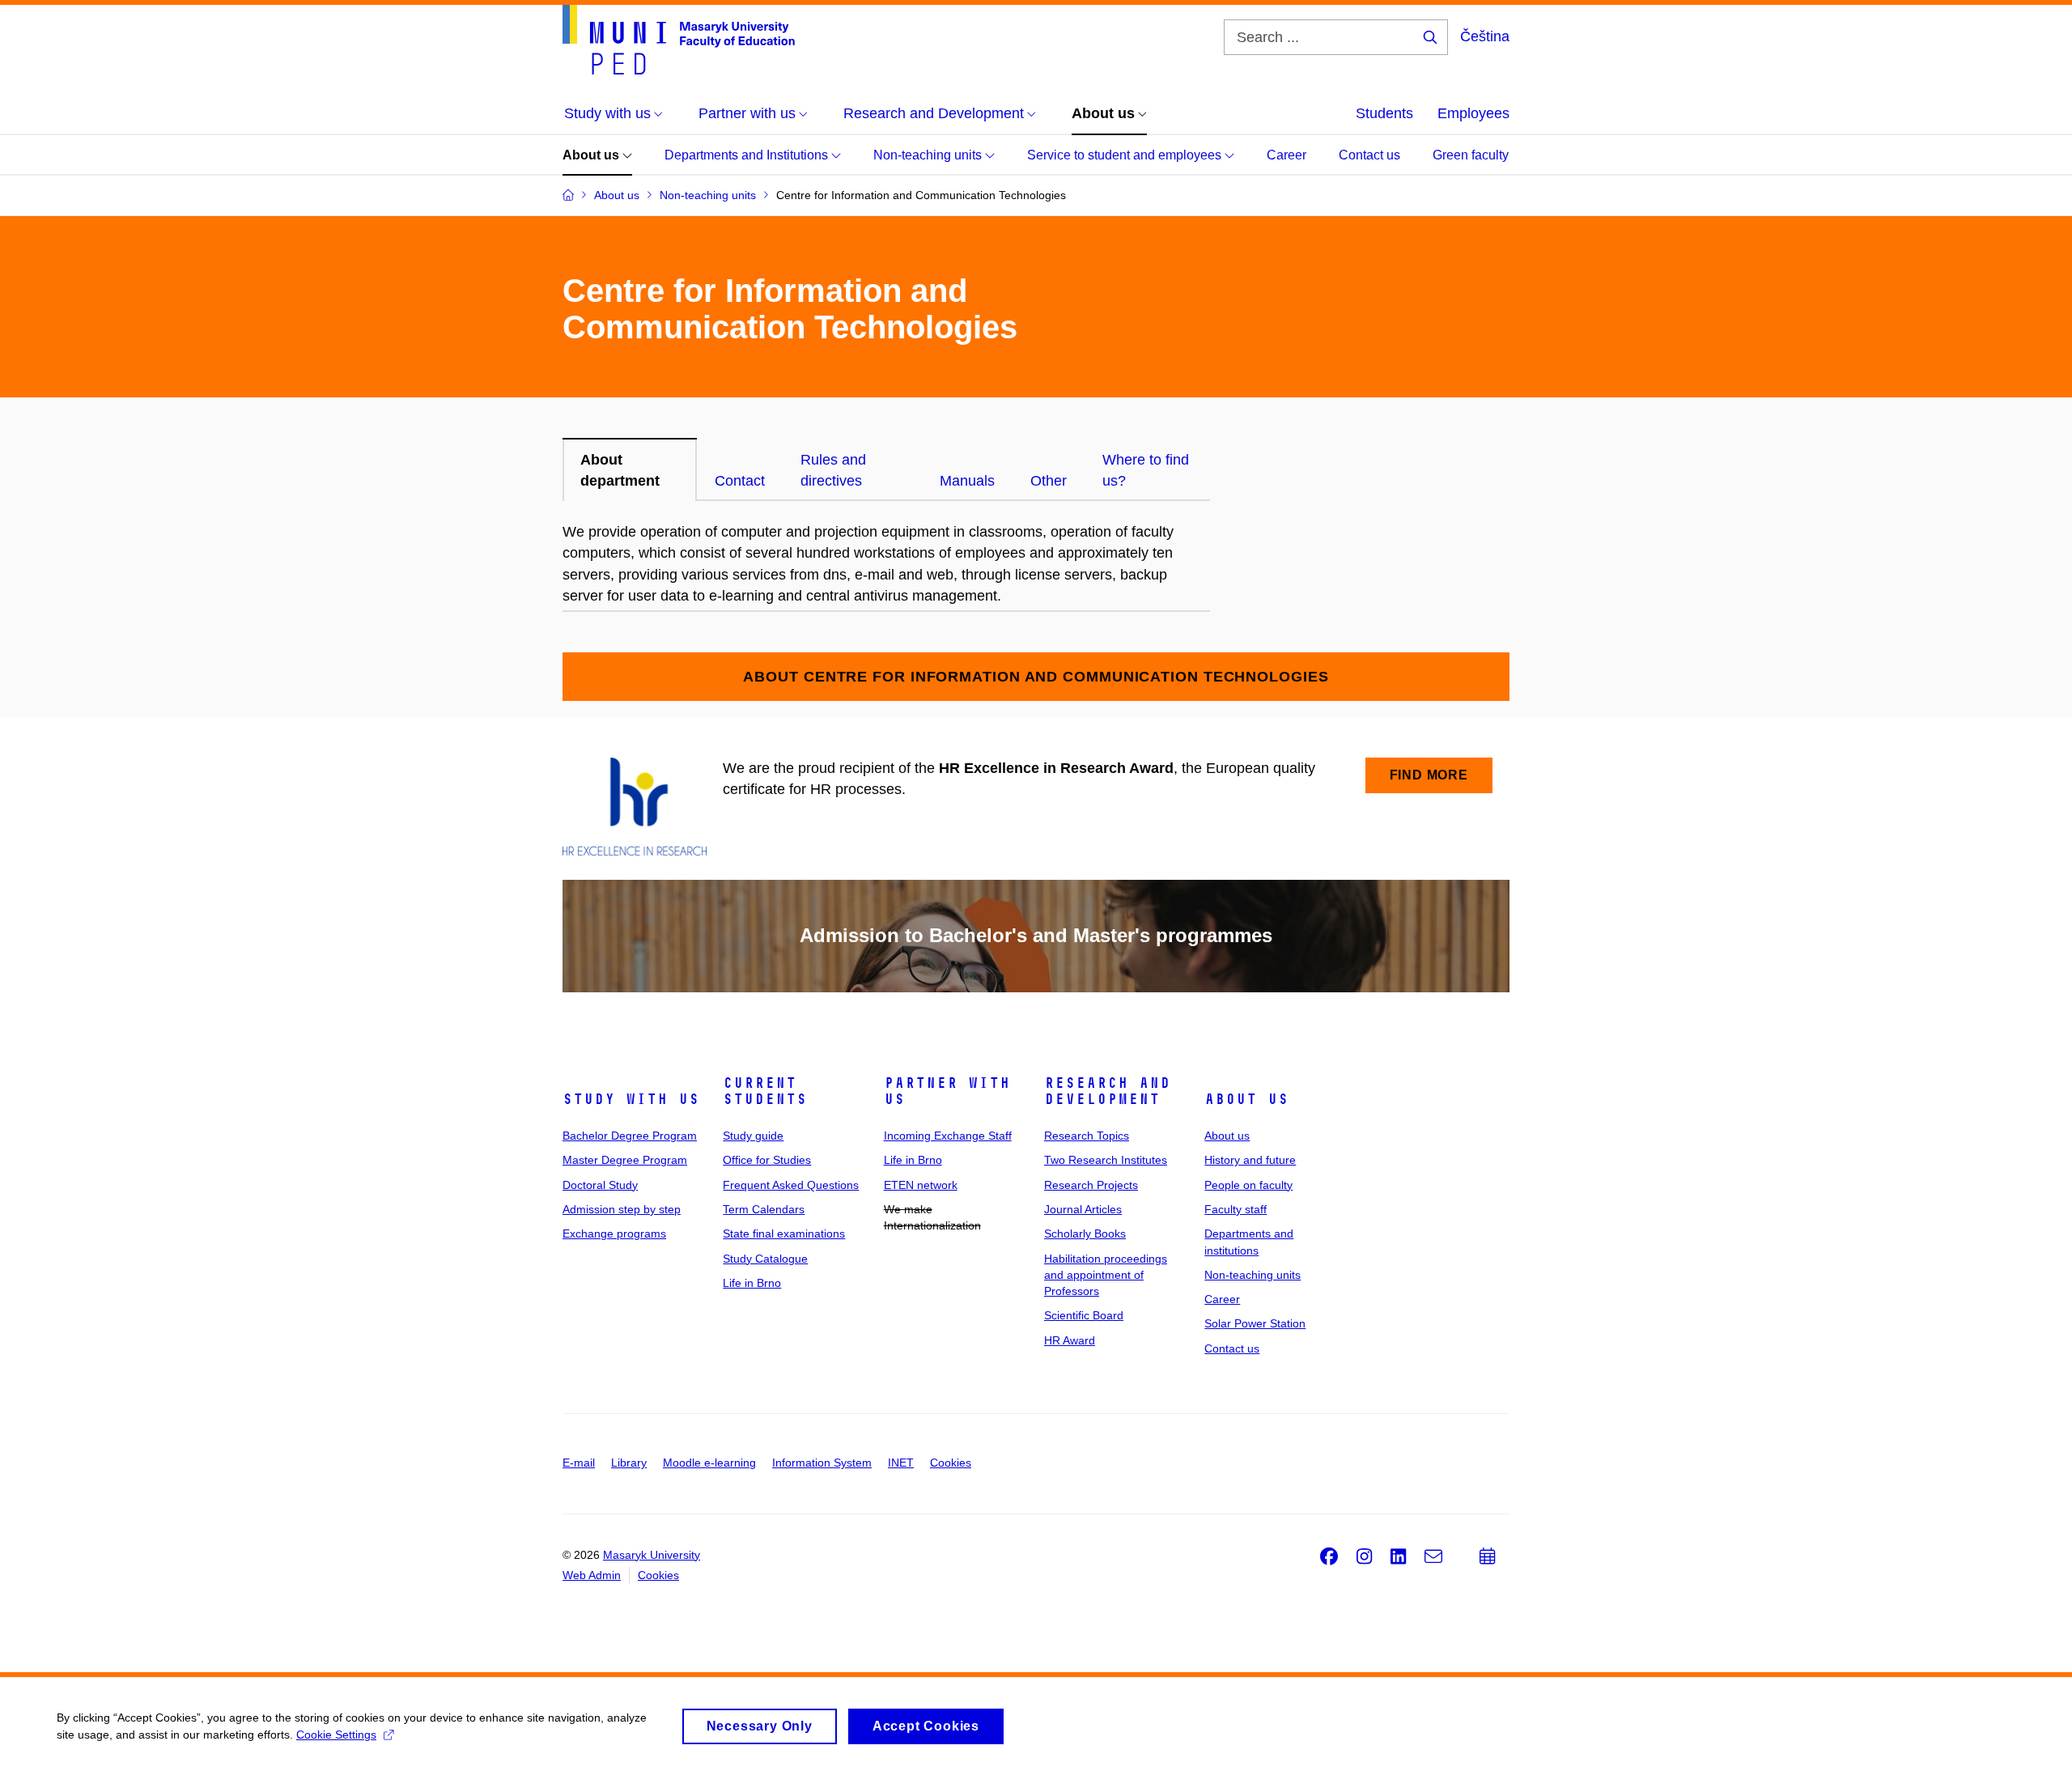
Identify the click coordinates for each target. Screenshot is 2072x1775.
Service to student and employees (1126, 155)
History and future (1250, 1160)
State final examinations (784, 1234)
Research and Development (1107, 1091)
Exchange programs (614, 1234)
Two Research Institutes (1106, 1160)
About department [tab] (620, 470)
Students (1384, 113)
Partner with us (947, 1091)
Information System (822, 1463)
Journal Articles (1083, 1209)
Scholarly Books (1085, 1234)
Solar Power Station (1255, 1323)
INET (901, 1463)
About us (592, 155)
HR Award (1070, 1340)
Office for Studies (767, 1160)
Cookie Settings (336, 1735)
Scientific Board (1084, 1315)
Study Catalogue (765, 1259)
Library (629, 1463)
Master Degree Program (625, 1160)
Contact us (1369, 155)
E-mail (579, 1463)
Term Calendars (764, 1209)
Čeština (1485, 36)
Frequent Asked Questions (791, 1185)
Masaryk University (652, 1555)
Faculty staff (1236, 1209)
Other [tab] (1049, 481)
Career (1287, 155)
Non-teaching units (929, 155)
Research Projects (1091, 1185)
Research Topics (1087, 1136)
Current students (765, 1091)
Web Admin (592, 1575)
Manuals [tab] (967, 481)
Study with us (631, 1099)
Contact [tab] (740, 481)
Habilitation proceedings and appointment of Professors (1106, 1275)
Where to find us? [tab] (1146, 470)
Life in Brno (752, 1283)
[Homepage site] (679, 40)
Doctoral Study (600, 1185)
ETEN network (921, 1185)
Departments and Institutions (748, 155)
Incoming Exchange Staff (948, 1136)
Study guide (753, 1136)
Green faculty (1471, 155)
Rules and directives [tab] (833, 470)
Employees (1473, 113)
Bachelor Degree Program (630, 1136)
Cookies (951, 1463)
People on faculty (1248, 1185)
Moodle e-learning (709, 1463)
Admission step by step (622, 1209)
